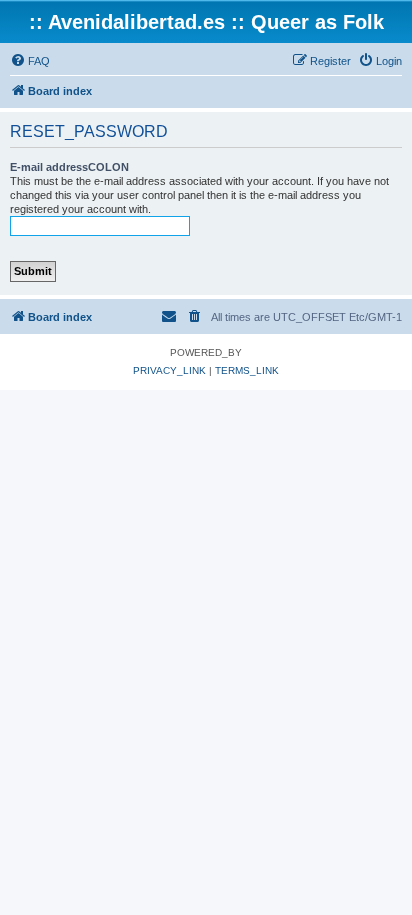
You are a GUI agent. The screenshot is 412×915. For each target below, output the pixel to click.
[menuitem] (30, 61)
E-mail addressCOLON (69, 167)
